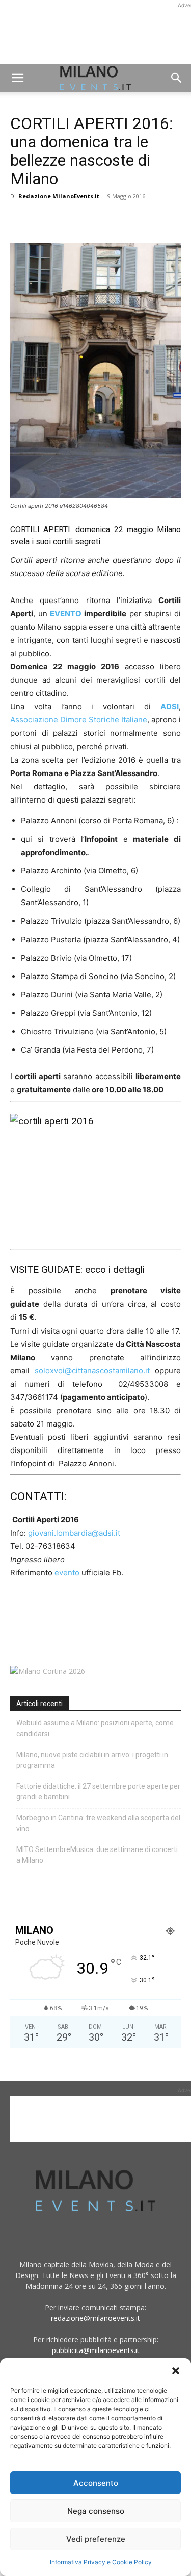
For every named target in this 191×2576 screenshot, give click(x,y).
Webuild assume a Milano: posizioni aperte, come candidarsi (95, 1728)
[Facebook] (20, 219)
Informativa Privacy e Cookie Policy (101, 2562)
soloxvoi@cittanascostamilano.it (92, 1371)
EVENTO (66, 614)
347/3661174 (34, 1397)
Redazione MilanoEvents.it (59, 196)
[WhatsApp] (67, 219)
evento (68, 1573)
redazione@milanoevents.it (95, 2318)
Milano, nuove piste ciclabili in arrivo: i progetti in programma (92, 1760)
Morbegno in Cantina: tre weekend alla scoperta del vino (98, 1823)
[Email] (114, 219)
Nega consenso (96, 2511)
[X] (44, 219)
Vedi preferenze (96, 2539)
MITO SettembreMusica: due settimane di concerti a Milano (97, 1855)
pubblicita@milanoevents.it (96, 2350)
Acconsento (96, 2483)
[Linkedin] (91, 219)
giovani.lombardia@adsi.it (74, 1533)
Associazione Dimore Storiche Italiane (79, 720)
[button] (176, 2371)
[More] (138, 219)
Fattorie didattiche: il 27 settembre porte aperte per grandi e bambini (98, 1792)
